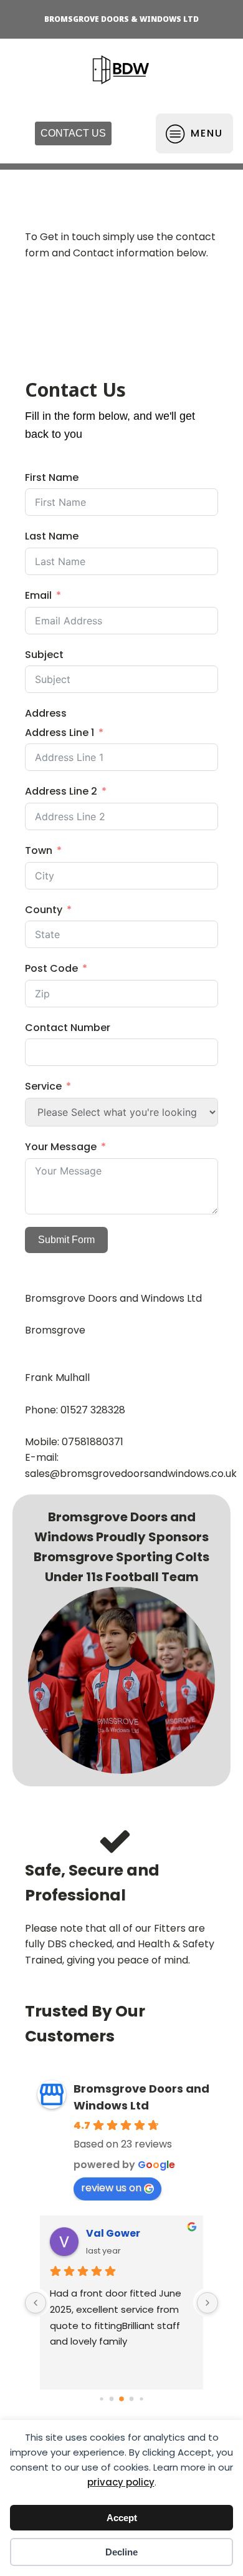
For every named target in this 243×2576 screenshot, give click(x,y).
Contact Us (73, 133)
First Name (52, 477)
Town (39, 850)
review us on (111, 2188)
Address (46, 713)
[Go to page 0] (101, 2399)
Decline (121, 2552)
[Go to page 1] (112, 2399)
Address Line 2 (61, 791)
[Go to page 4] (141, 2399)
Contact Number (68, 1028)
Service (45, 1086)
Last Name (52, 536)
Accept (122, 2518)
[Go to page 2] (121, 2399)
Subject (44, 655)
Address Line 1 (60, 733)
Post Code (51, 968)
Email (38, 595)
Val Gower (113, 2233)
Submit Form (66, 1240)
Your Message (61, 1147)
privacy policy (121, 2482)
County (44, 910)
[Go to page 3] (132, 2399)
